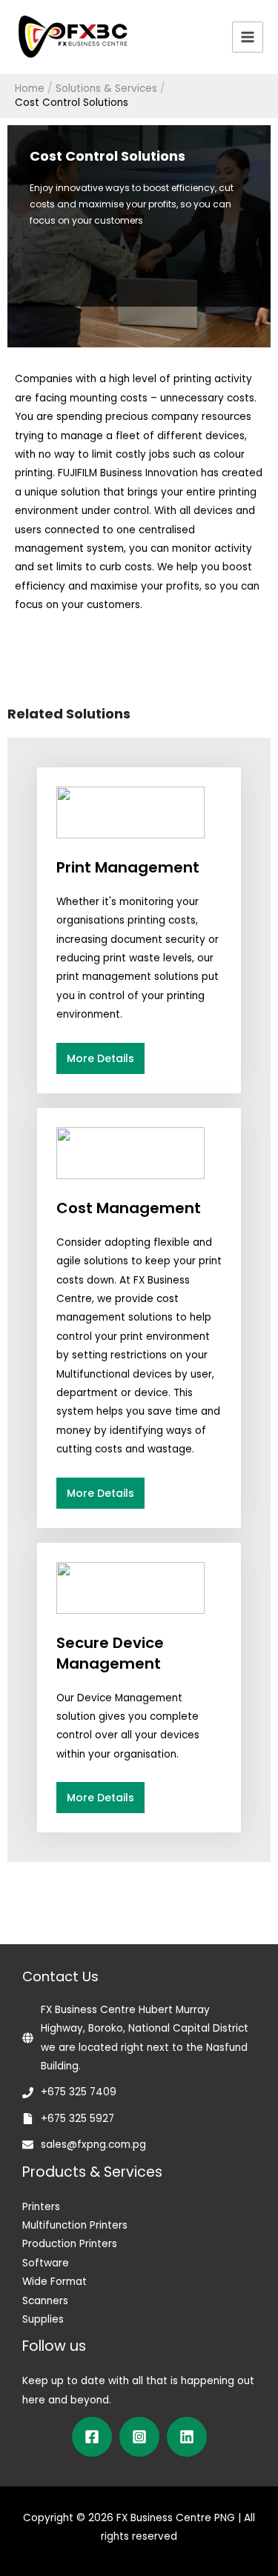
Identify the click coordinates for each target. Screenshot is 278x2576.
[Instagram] (139, 2437)
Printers (41, 2207)
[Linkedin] (187, 2437)
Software (46, 2263)
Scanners (45, 2301)
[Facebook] (92, 2437)
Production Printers (70, 2244)
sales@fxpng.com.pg (93, 2145)
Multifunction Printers (75, 2225)
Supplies (43, 2319)
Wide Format (54, 2282)
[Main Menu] (248, 37)
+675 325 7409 (79, 2092)
